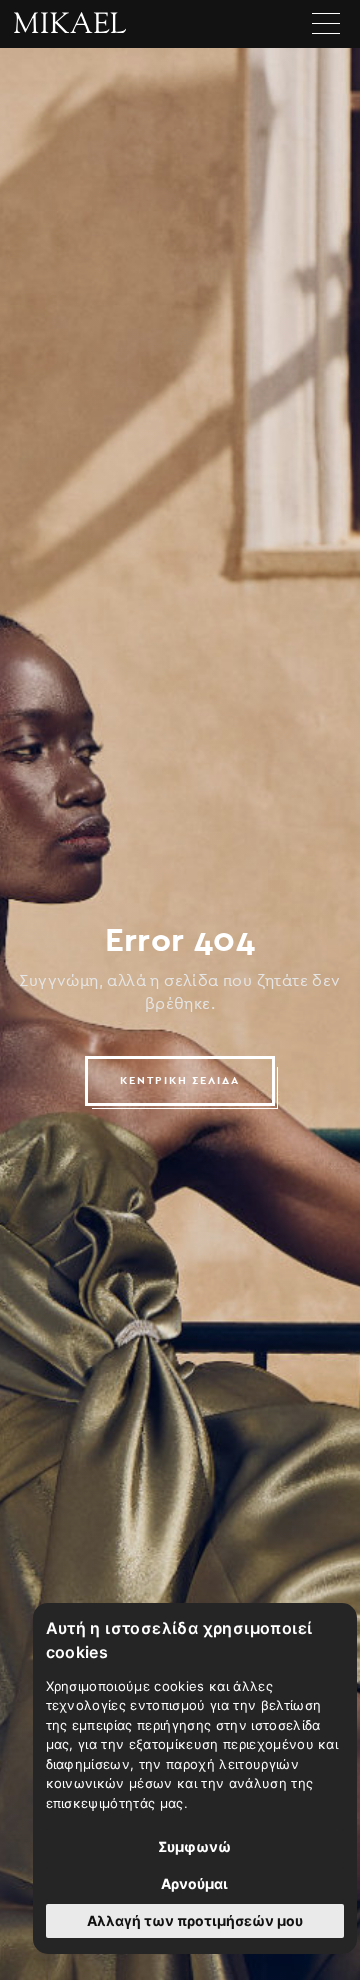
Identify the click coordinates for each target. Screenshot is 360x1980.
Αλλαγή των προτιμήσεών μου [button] (195, 1920)
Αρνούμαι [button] (194, 1883)
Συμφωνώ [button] (194, 1846)
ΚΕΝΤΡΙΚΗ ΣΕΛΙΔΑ (180, 1080)
